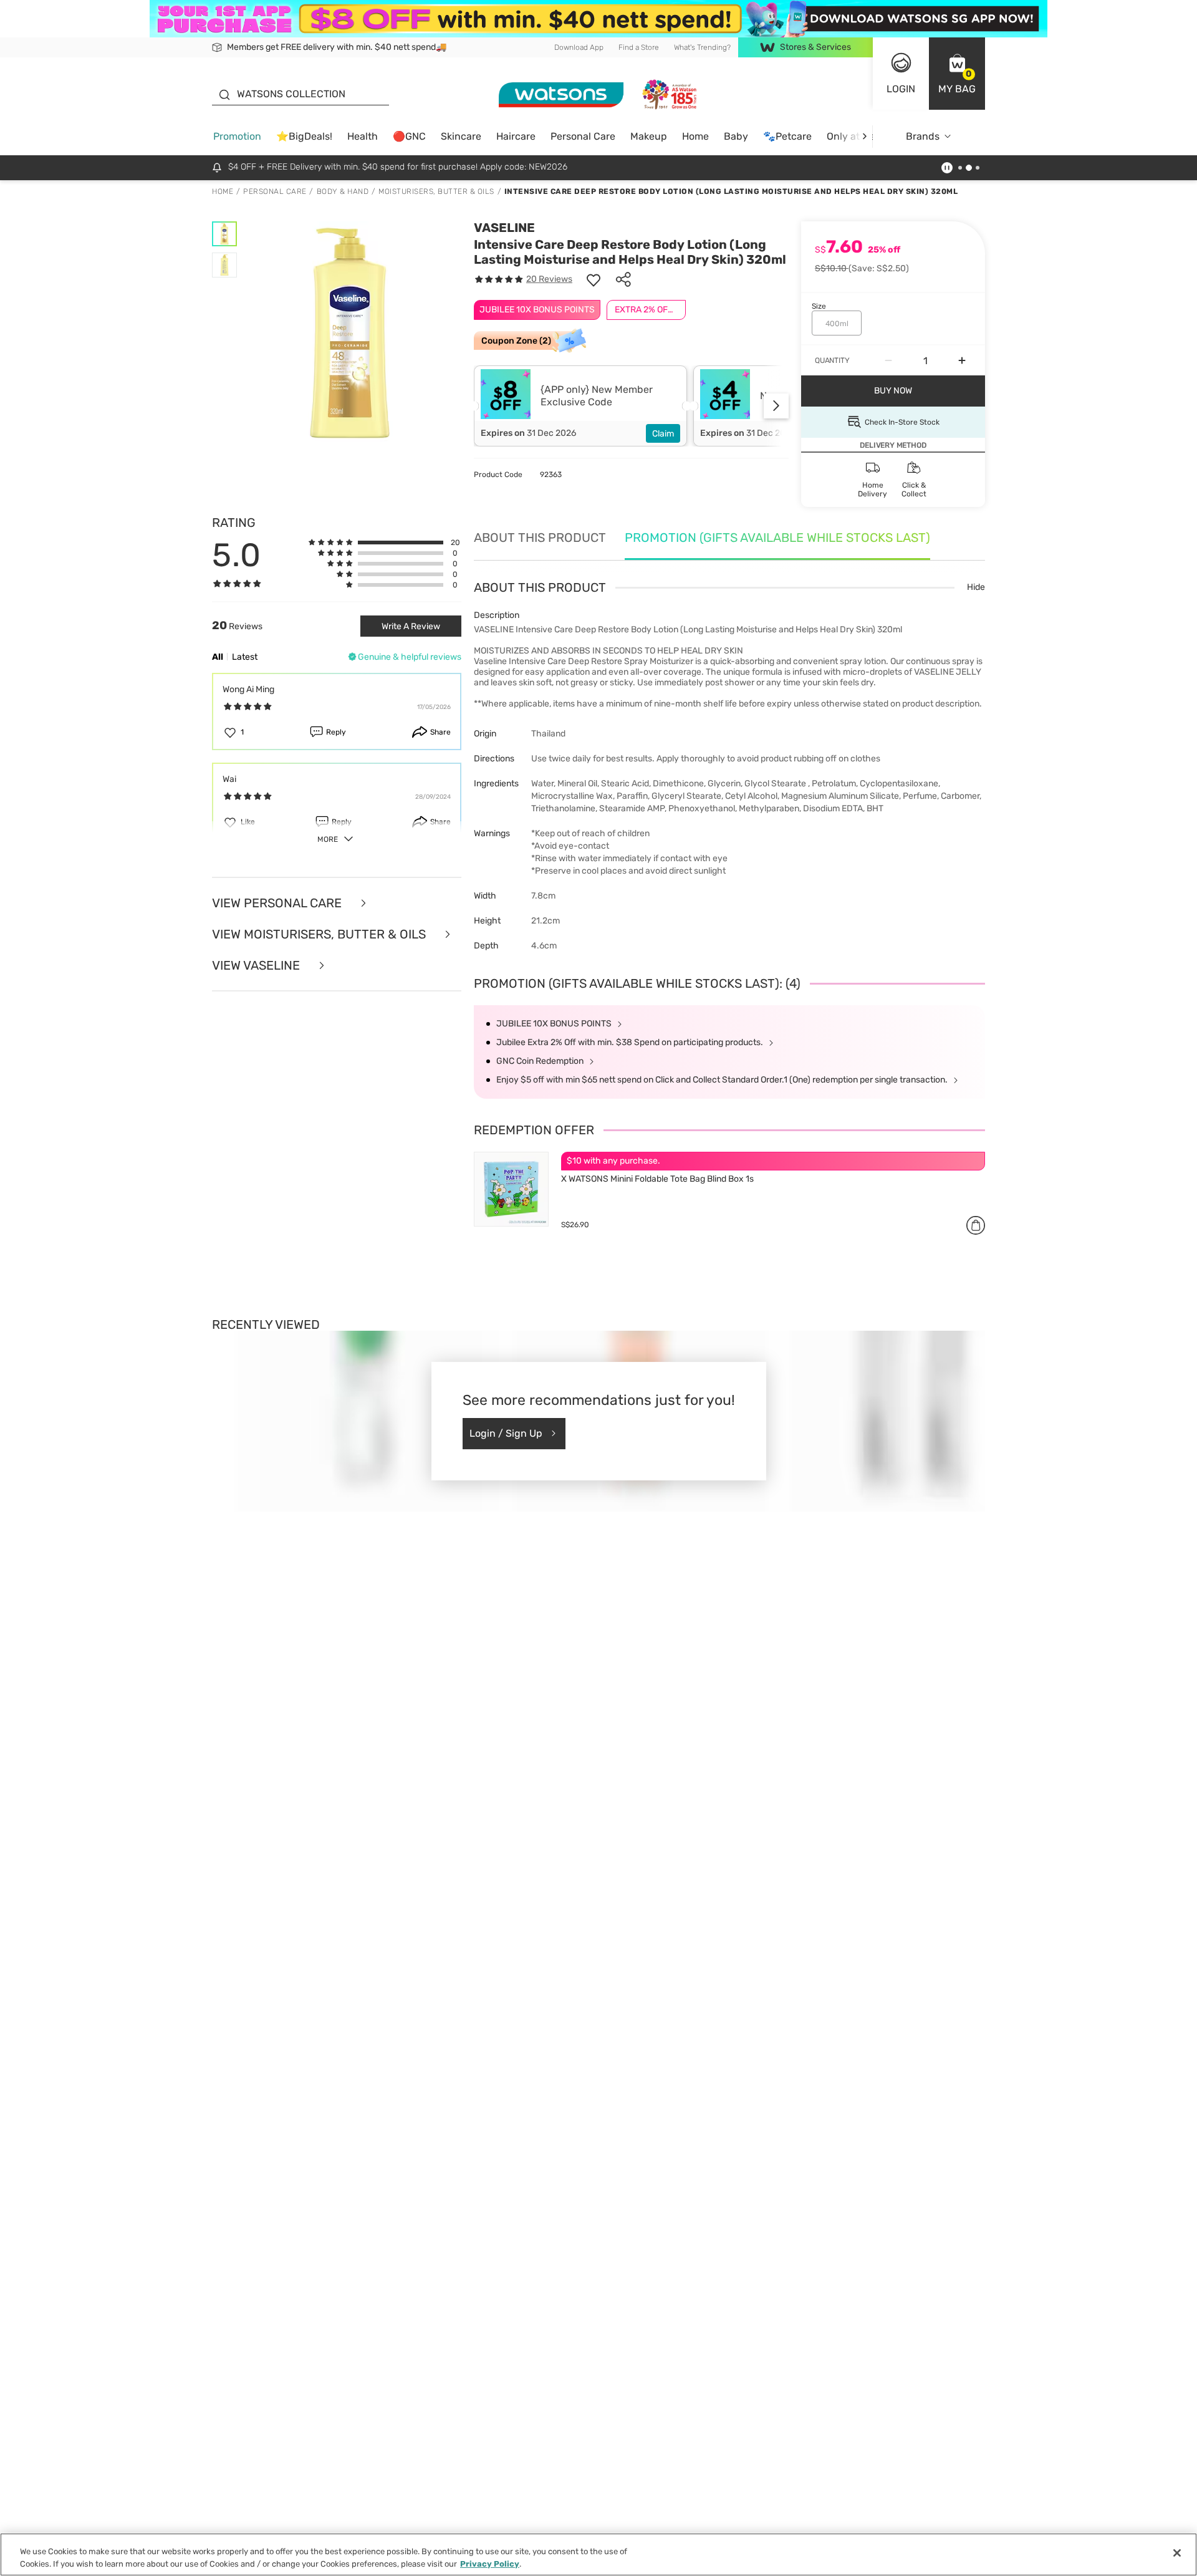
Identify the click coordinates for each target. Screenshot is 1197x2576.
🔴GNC (409, 136)
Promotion (237, 136)
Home (695, 136)
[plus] (962, 360)
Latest (245, 657)
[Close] (1177, 2553)
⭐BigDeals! (304, 136)
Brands (923, 136)
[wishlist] (594, 279)
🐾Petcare (787, 136)
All (218, 657)
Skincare (461, 136)
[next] (864, 136)
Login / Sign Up (506, 1433)
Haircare (516, 136)
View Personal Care (278, 903)
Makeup (649, 136)
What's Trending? (702, 47)
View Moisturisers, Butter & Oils (320, 934)
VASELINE (504, 228)
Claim (663, 434)
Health (363, 136)
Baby (736, 136)
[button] (957, 74)
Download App (579, 47)
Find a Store (639, 47)
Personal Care (583, 136)
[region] (598, 2554)
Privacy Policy (490, 2563)
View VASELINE (257, 965)
